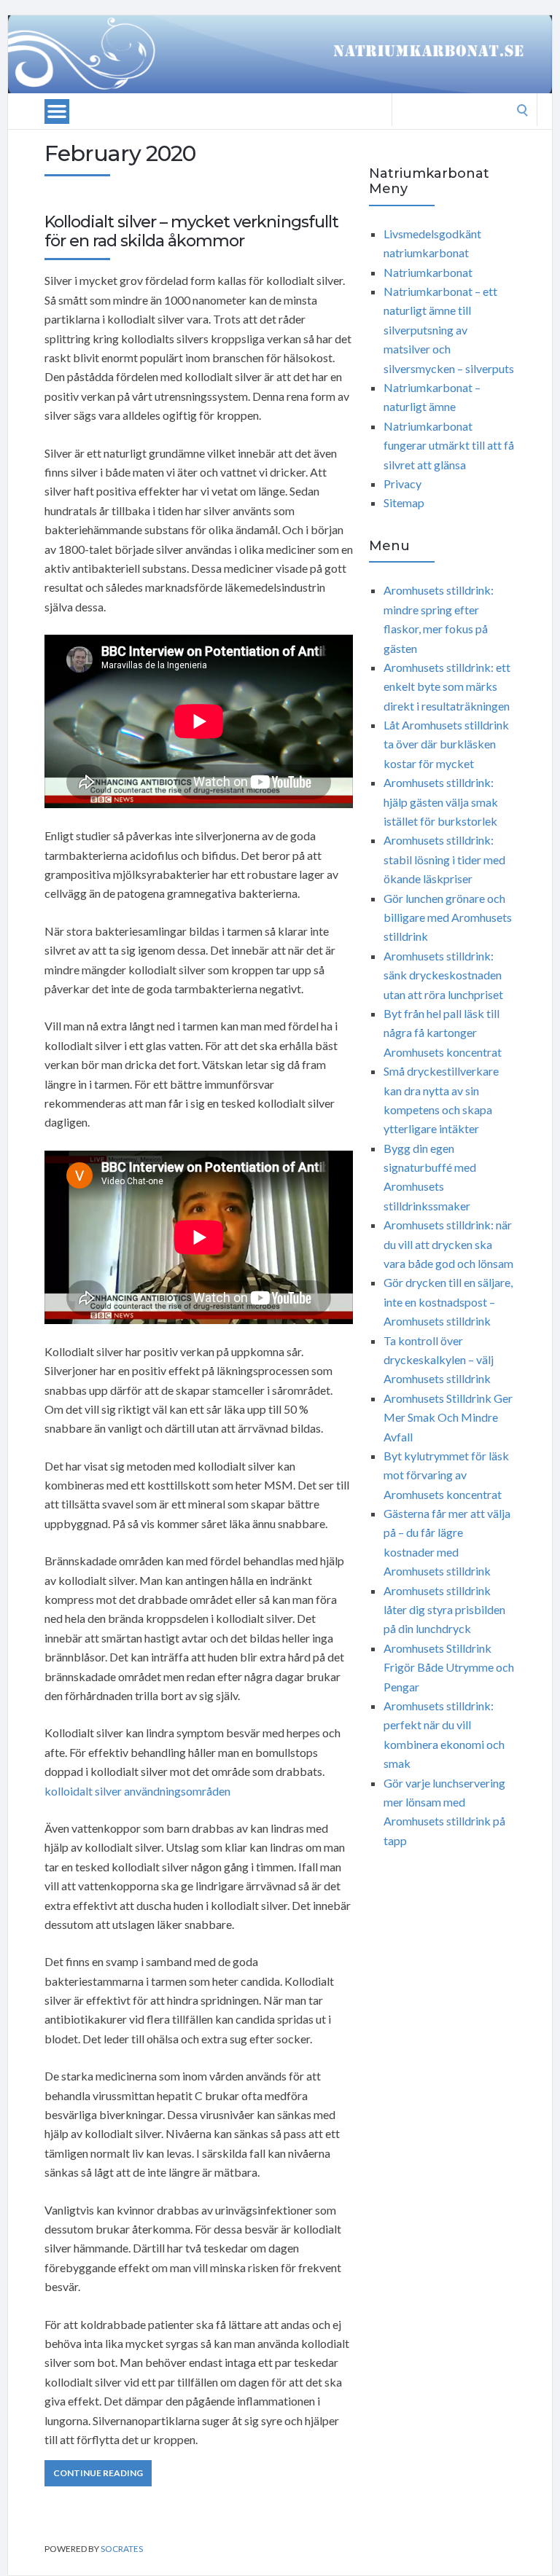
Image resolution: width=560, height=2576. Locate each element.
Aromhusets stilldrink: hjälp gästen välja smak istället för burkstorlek (441, 802)
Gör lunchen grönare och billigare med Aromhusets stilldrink (448, 917)
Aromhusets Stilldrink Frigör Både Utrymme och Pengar (449, 1667)
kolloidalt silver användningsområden (137, 1791)
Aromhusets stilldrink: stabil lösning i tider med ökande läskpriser (444, 859)
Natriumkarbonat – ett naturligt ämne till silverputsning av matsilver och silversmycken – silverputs (449, 330)
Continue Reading (98, 2473)
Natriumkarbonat (428, 272)
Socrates (122, 2549)
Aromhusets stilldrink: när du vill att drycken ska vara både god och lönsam (448, 1244)
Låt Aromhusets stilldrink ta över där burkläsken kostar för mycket (446, 744)
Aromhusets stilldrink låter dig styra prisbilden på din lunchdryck (444, 1610)
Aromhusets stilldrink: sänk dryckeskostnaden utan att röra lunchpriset (443, 975)
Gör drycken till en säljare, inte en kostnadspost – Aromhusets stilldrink (448, 1301)
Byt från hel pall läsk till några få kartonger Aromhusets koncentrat (443, 1033)
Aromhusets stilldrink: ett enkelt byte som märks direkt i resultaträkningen (447, 686)
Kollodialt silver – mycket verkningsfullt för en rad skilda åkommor (191, 231)
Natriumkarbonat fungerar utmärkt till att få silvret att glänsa (449, 445)
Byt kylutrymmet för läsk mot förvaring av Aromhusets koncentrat (446, 1475)
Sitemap (404, 502)
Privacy (402, 484)
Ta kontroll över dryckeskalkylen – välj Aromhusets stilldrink (439, 1360)
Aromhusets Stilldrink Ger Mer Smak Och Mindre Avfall (448, 1417)
